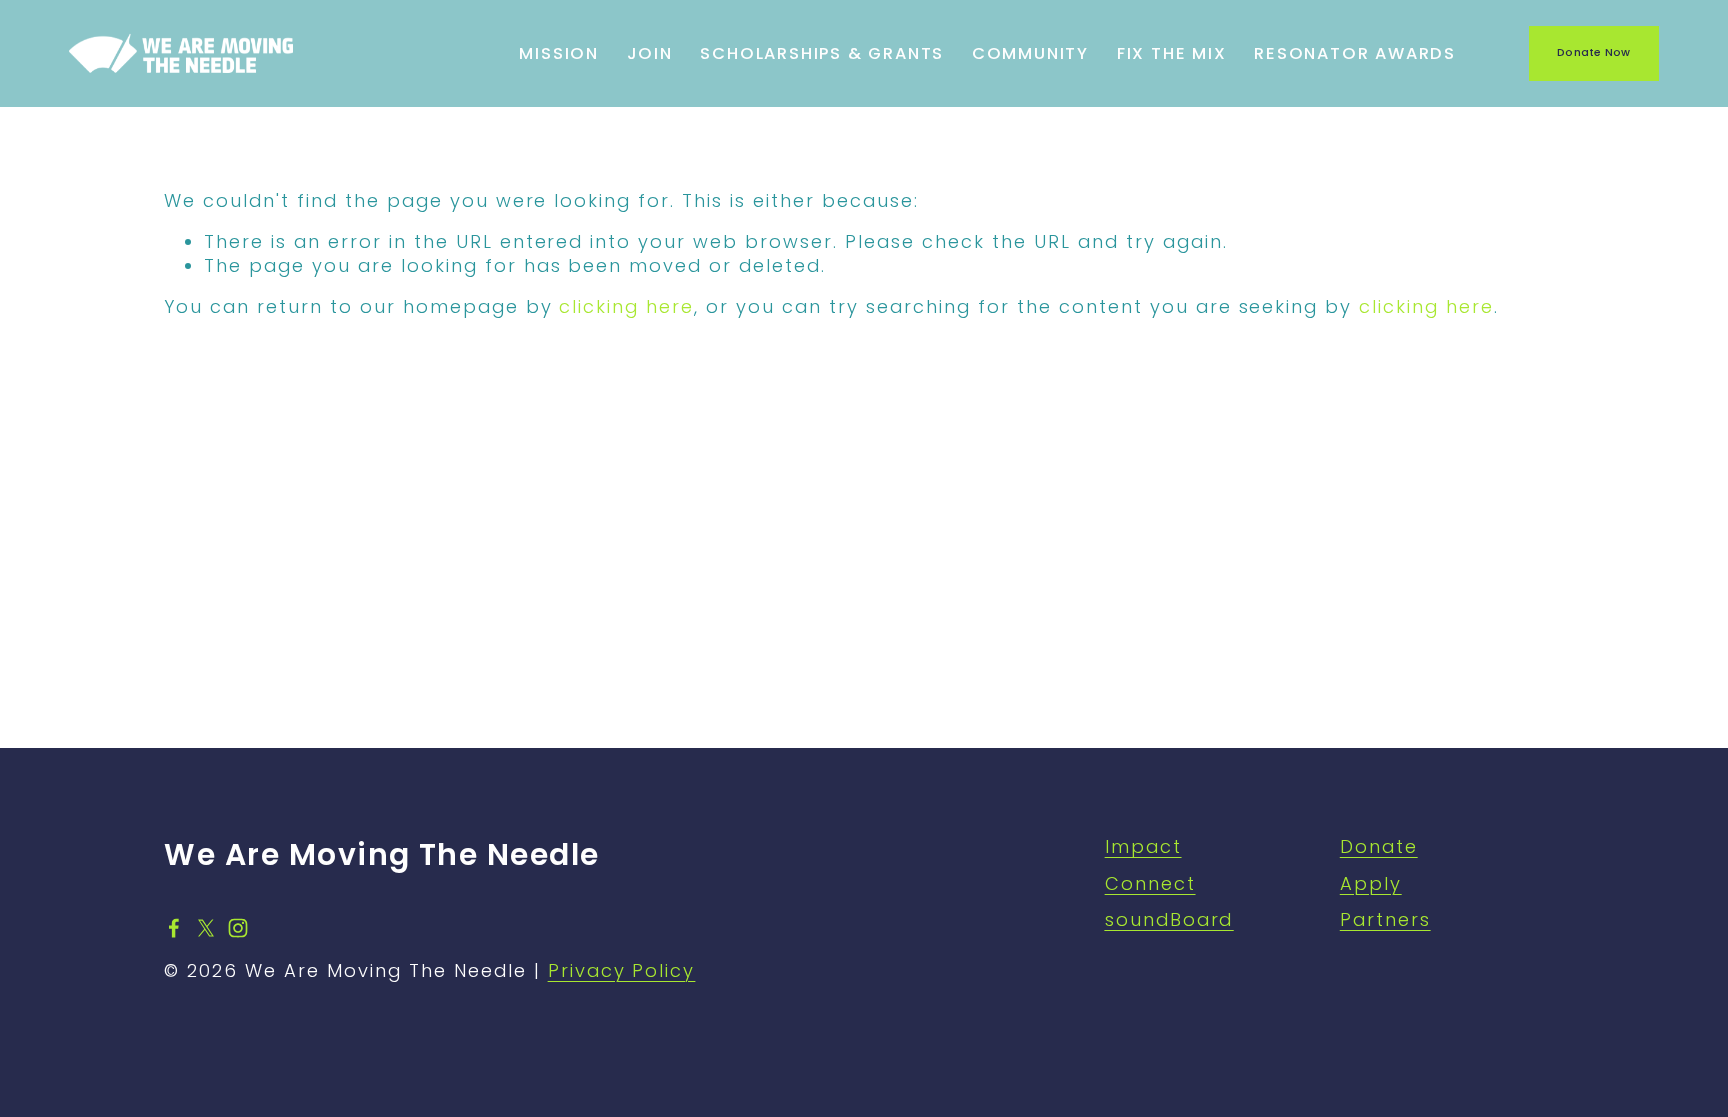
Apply (1371, 883)
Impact (1143, 846)
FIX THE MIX (1172, 53)
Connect (1150, 883)
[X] (206, 928)
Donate (1379, 846)
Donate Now (1593, 52)
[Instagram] (238, 928)
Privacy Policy (622, 970)
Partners (1385, 919)
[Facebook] (174, 928)
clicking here (626, 306)
